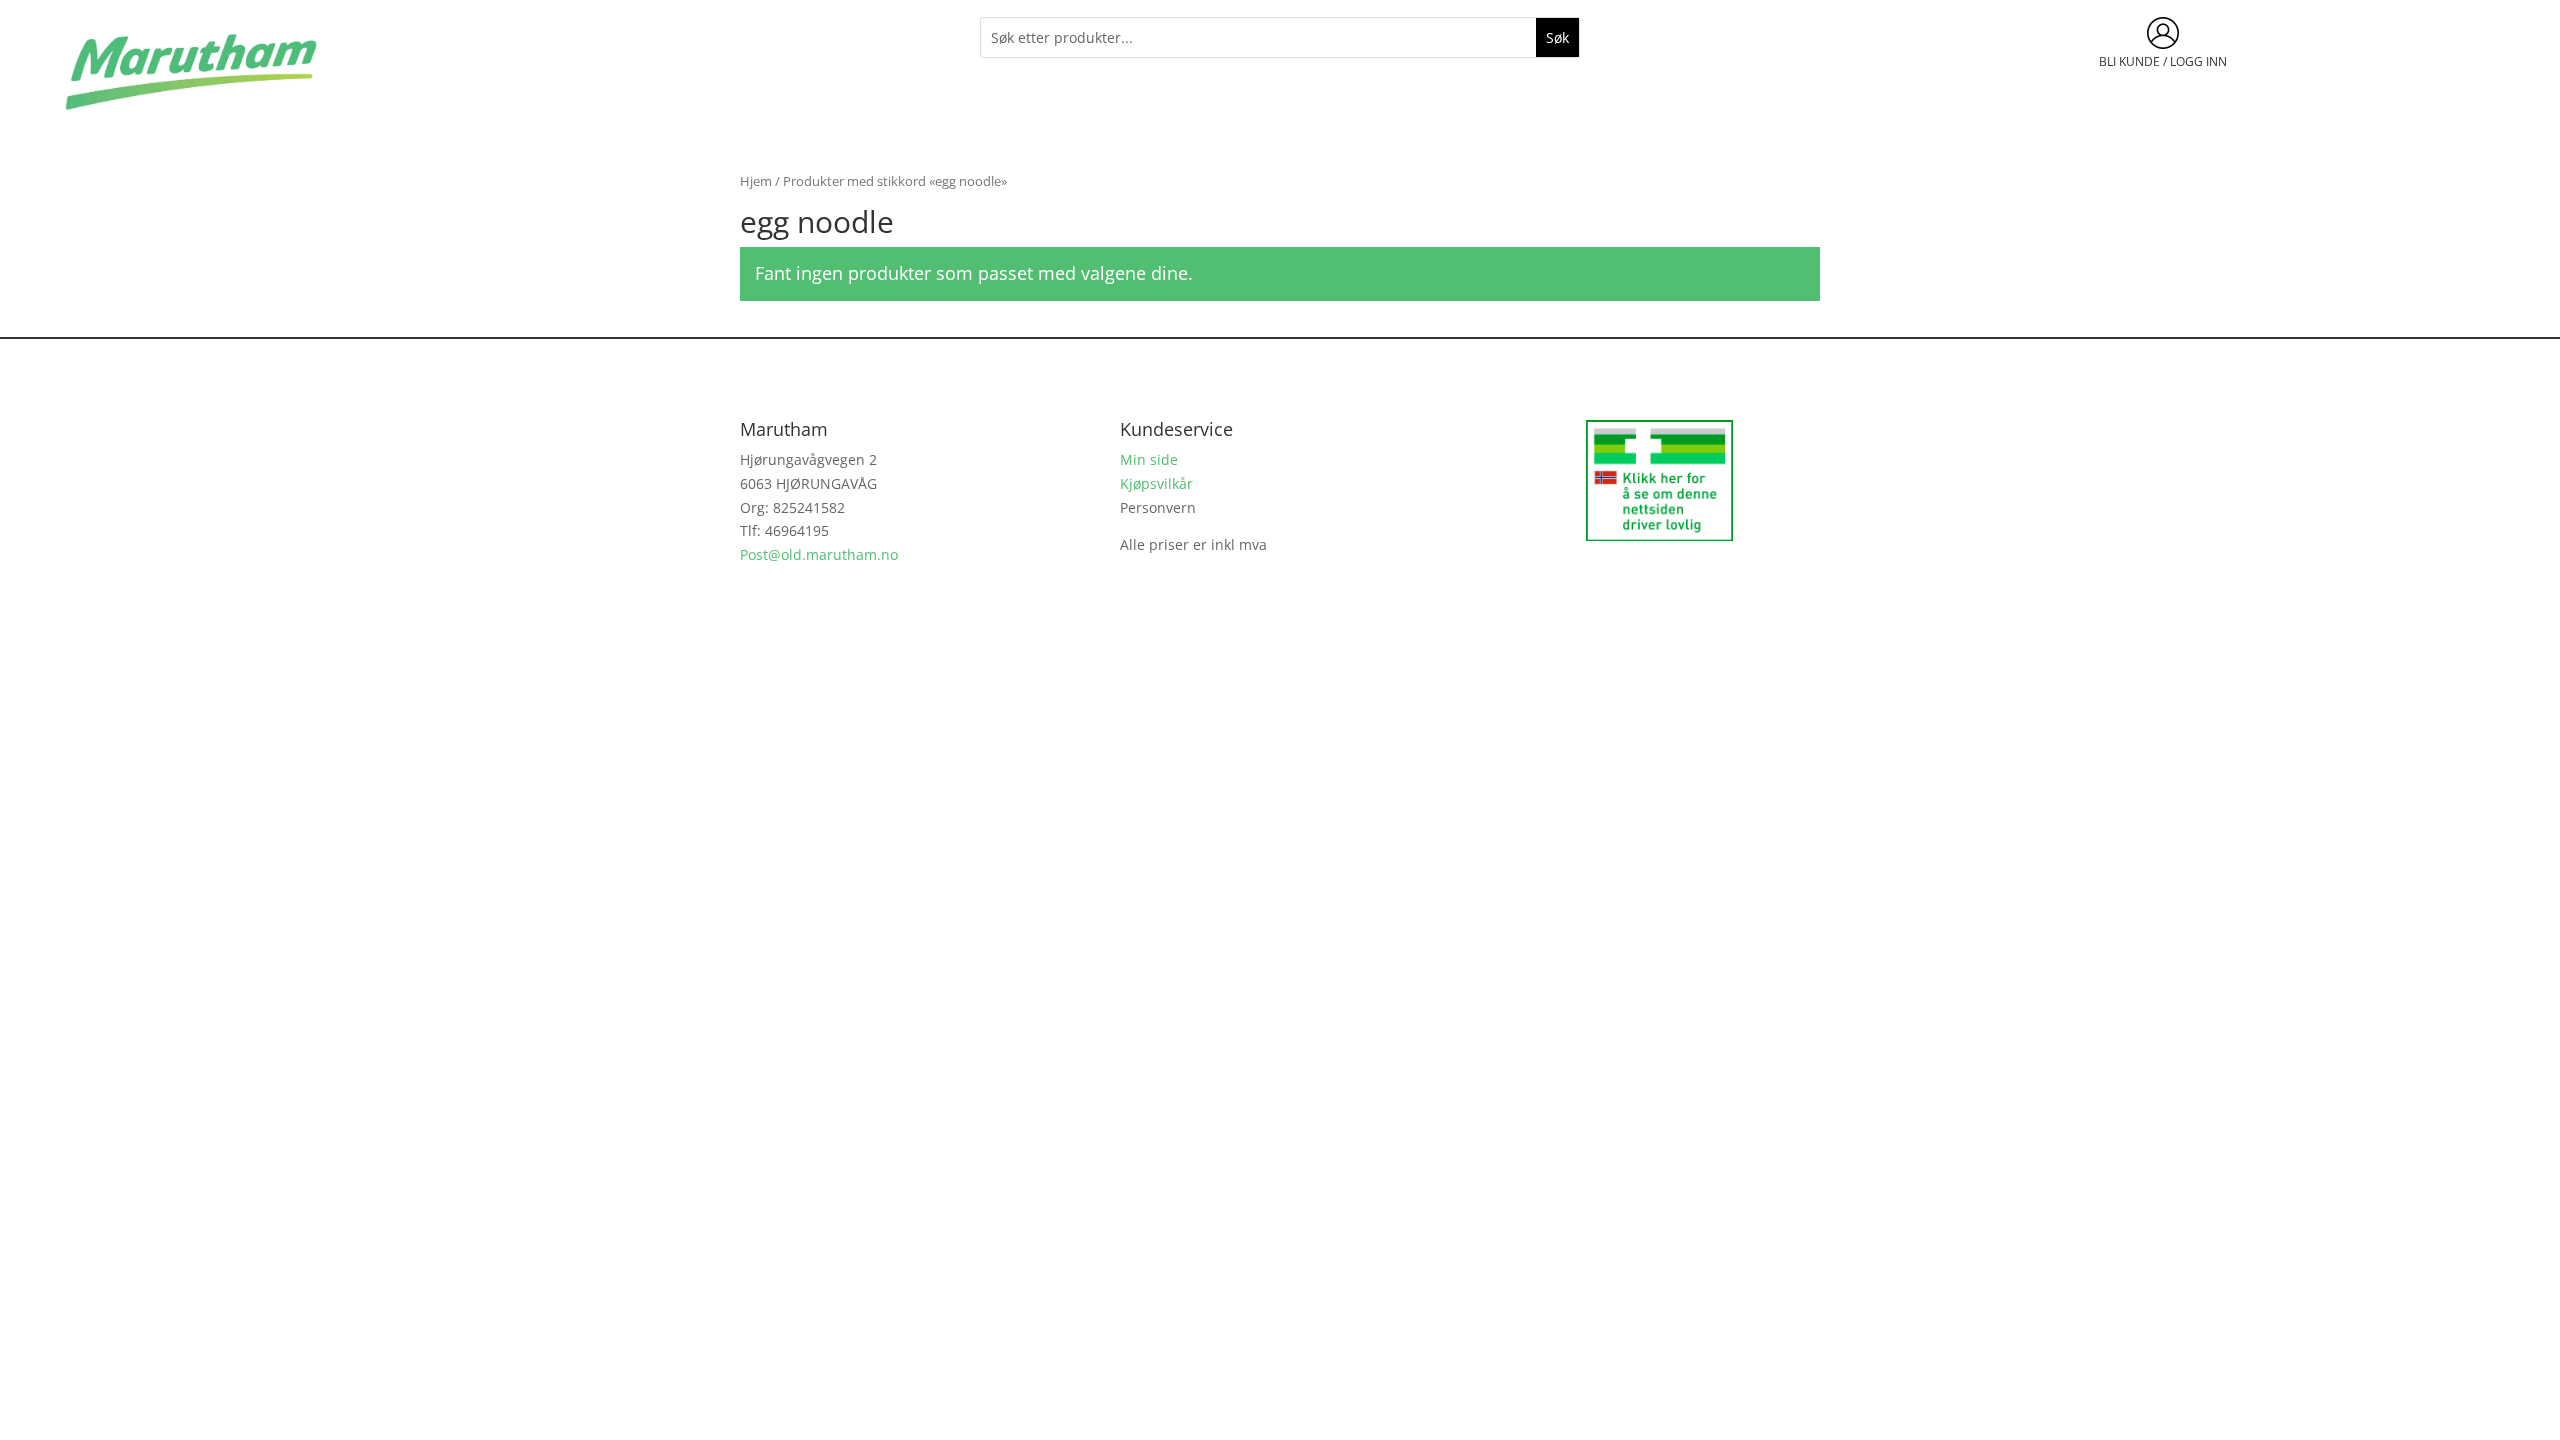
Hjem (756, 181)
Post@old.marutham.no (819, 554)
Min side (1149, 459)
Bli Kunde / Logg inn (2163, 61)
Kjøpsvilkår (1156, 483)
